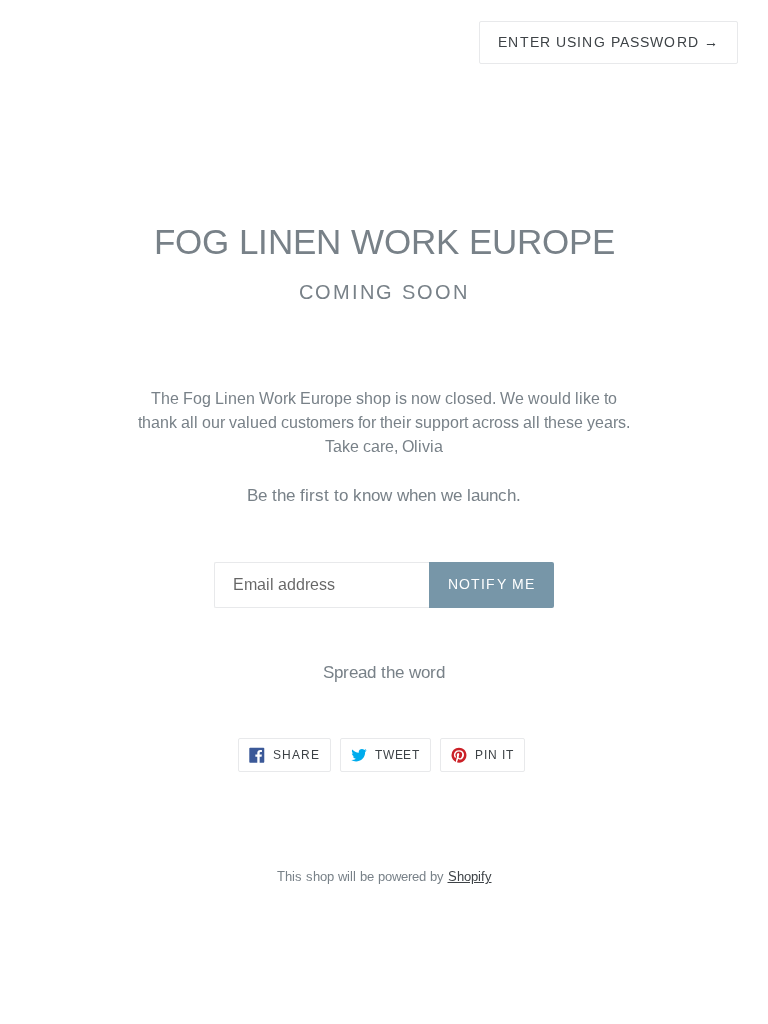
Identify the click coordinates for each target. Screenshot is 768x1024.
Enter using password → (608, 42)
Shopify (470, 876)
